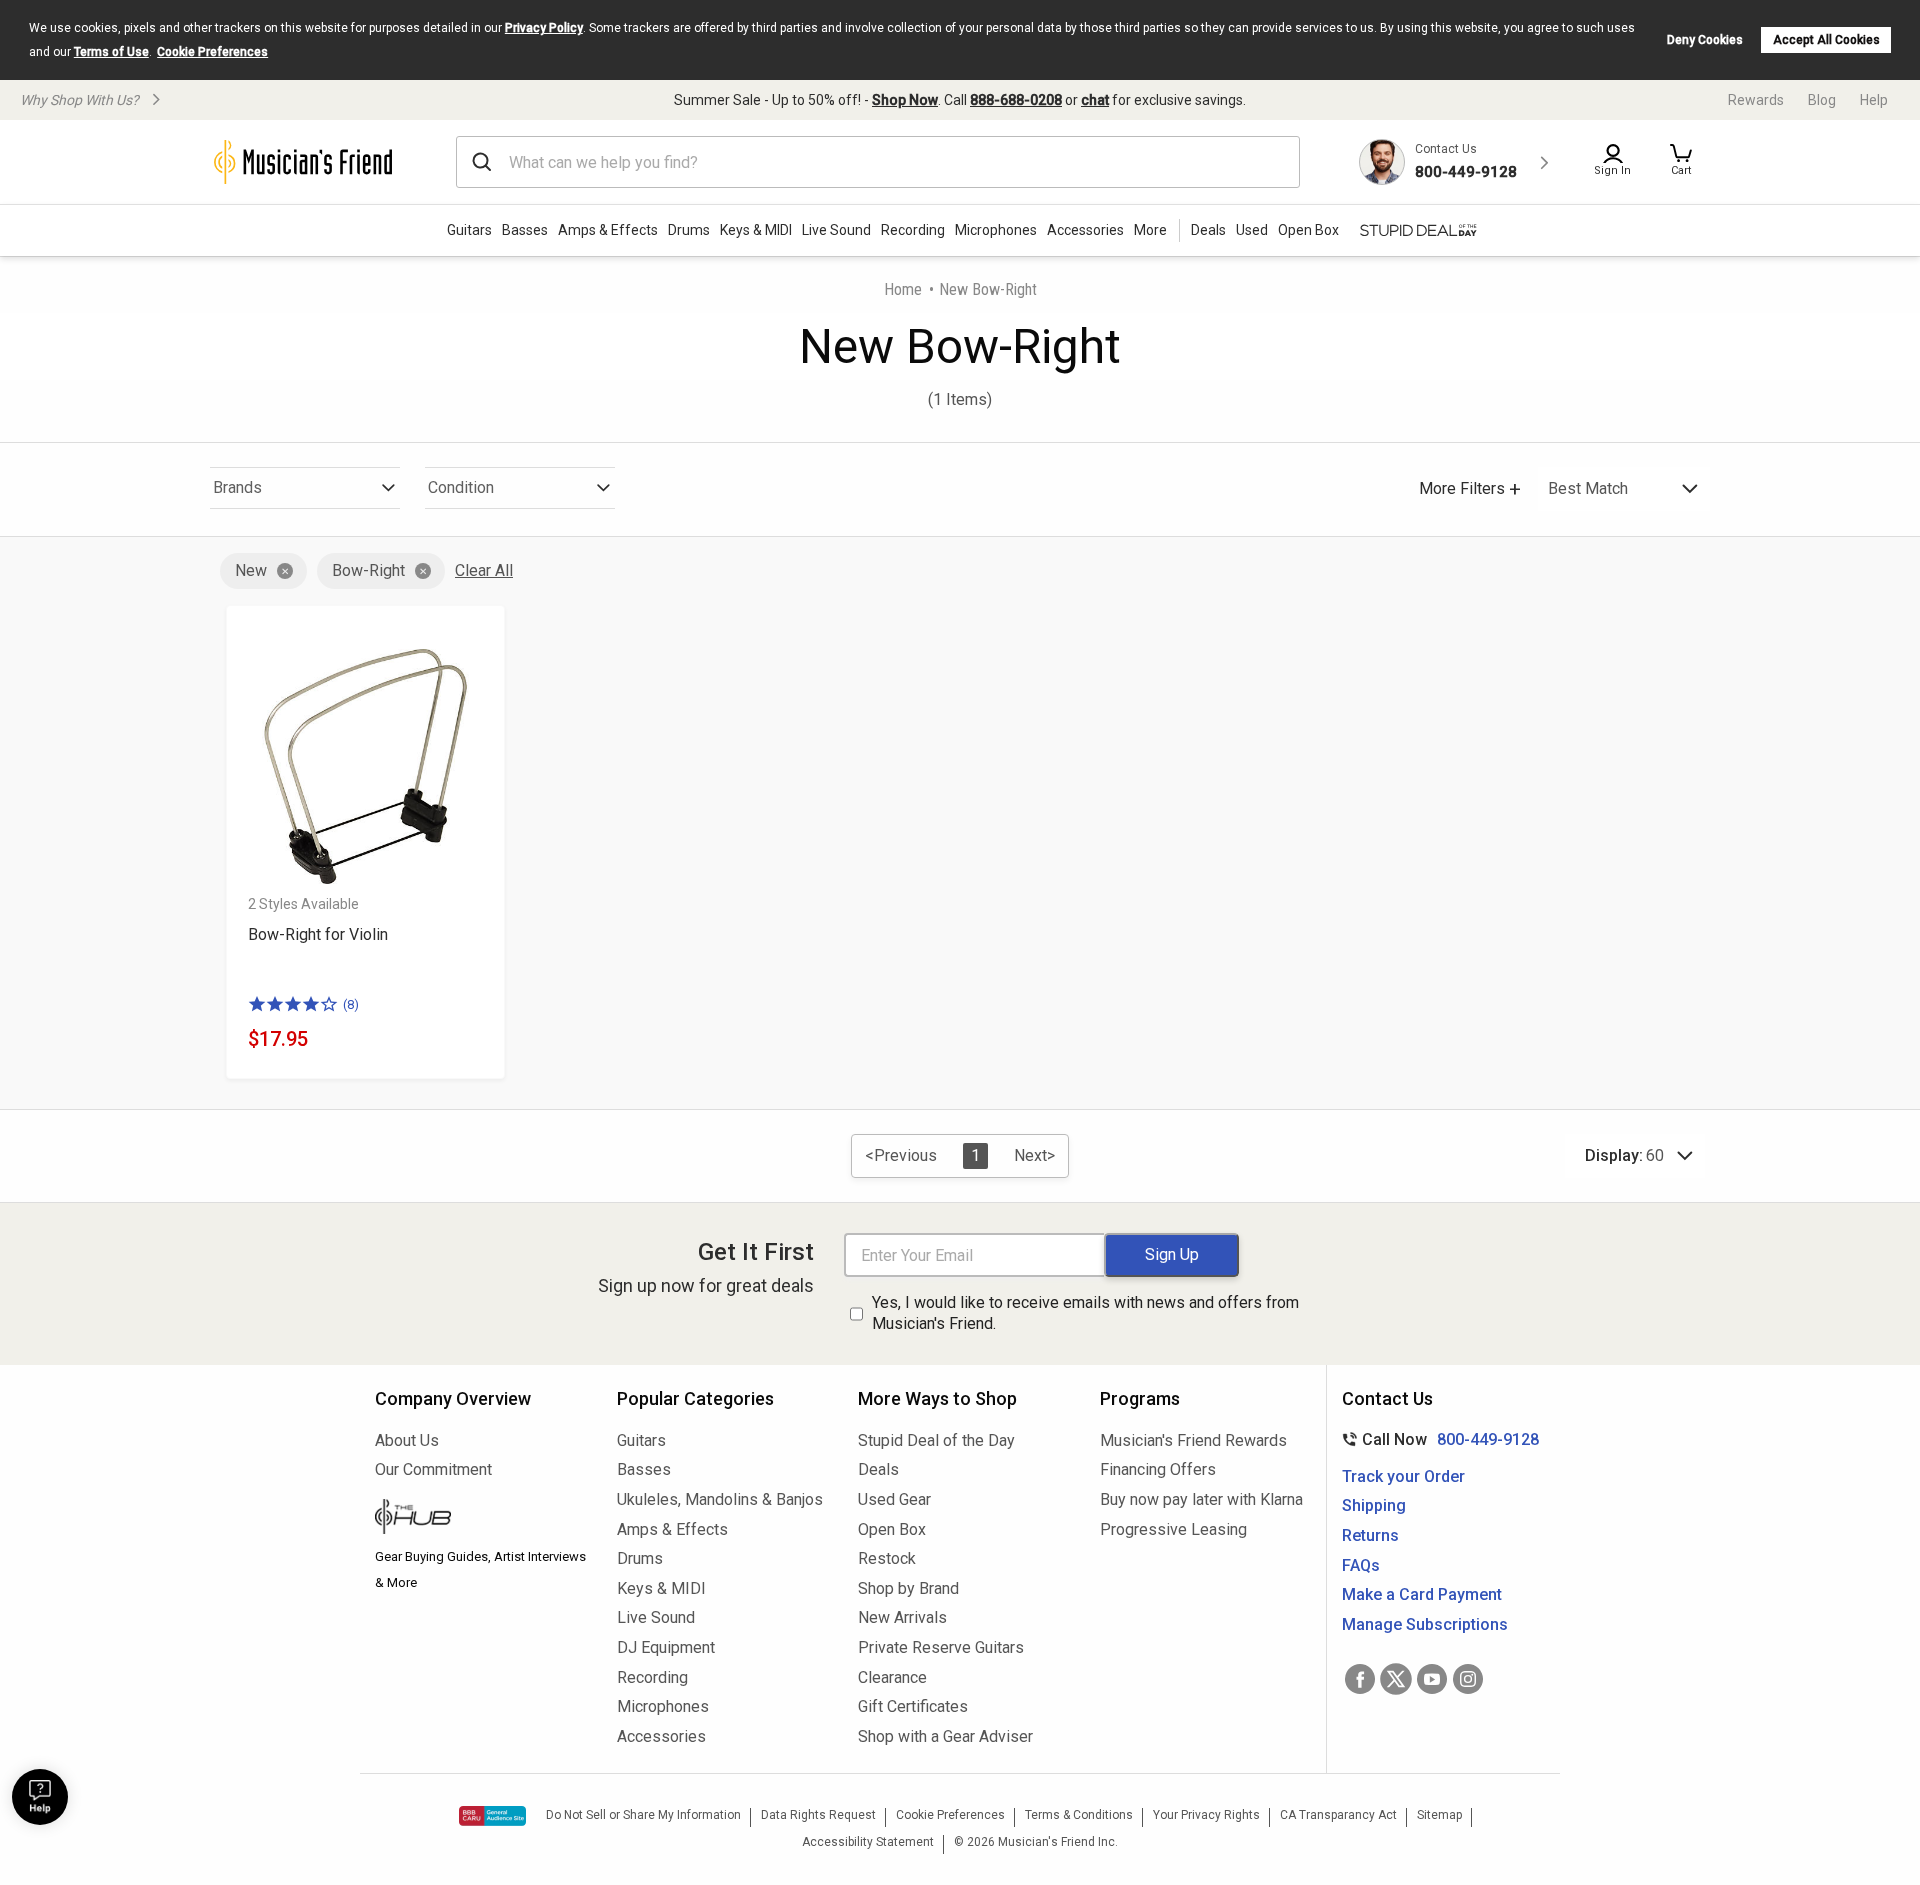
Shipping (1374, 1505)
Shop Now (905, 100)
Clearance (892, 1677)
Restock (887, 1558)
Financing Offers (1158, 1469)
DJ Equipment (666, 1647)
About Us (407, 1440)
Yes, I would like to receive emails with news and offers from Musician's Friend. (1085, 1313)
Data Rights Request (818, 1815)
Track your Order (1403, 1476)
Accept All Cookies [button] (1826, 40)
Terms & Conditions (1079, 1815)
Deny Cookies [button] (1705, 40)
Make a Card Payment (1422, 1594)
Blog (1822, 100)
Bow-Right (368, 570)
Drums (689, 230)
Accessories (1085, 230)
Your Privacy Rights (1206, 1815)
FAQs (1361, 1565)
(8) (351, 1004)
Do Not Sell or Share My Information (643, 1815)
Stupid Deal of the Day (936, 1440)
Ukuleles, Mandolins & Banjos (720, 1499)
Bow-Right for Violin (318, 934)
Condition (461, 487)
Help (1874, 100)
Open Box (892, 1529)
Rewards (1756, 100)
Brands (237, 487)
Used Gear (894, 1499)
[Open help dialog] (40, 1797)
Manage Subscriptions (1425, 1624)
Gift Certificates (913, 1706)
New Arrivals (902, 1617)
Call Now (1436, 1439)
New (251, 570)
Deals (878, 1469)
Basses (525, 230)
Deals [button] (1208, 230)
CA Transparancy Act (1338, 1815)
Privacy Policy (544, 28)
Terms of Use (111, 52)
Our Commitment (433, 1469)
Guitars (469, 230)
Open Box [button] (1308, 230)
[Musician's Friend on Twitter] (1396, 1679)
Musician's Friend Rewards (1193, 1440)
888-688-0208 (1016, 100)
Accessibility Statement (868, 1842)
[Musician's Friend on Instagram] (1468, 1679)
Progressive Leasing (1173, 1529)
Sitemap (1439, 1815)
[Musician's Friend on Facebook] (1360, 1679)
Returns (1370, 1535)
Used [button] (1252, 230)
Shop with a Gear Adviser (945, 1736)
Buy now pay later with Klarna (1201, 1499)
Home (903, 289)
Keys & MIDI (756, 230)
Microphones (996, 230)
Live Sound (836, 230)
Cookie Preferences (212, 52)
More (1150, 230)
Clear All (484, 570)
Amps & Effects (608, 230)
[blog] (481, 1519)
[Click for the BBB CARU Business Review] (492, 1816)
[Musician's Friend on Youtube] (1432, 1679)
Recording (913, 230)
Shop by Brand (908, 1588)
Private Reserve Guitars (941, 1647)
